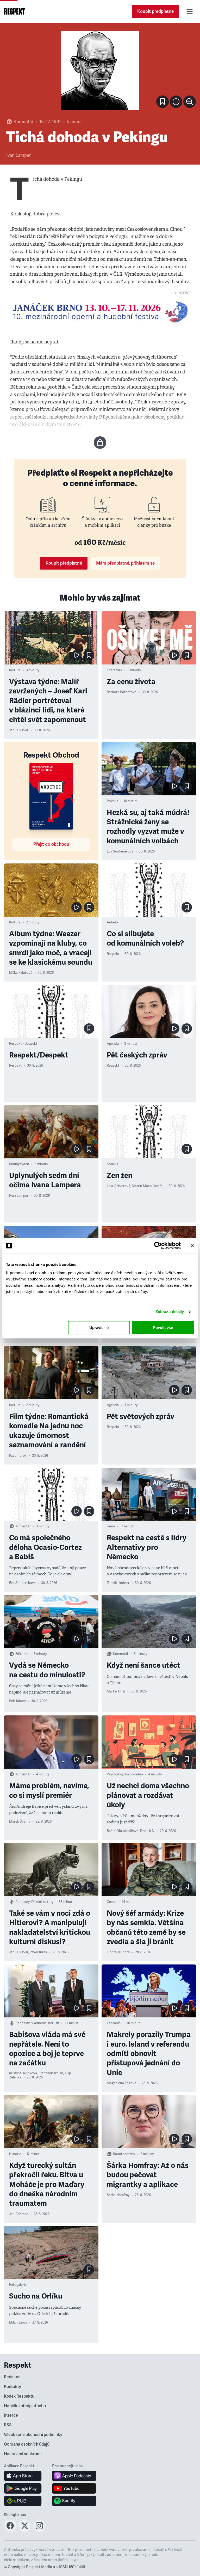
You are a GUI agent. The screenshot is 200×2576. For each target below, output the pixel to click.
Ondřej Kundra (118, 1952)
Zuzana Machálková (25, 2465)
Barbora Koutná (21, 2574)
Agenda (113, 1044)
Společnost (116, 2405)
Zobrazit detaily (170, 1312)
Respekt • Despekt (23, 1044)
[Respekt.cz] (14, 11)
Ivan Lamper (18, 155)
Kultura (15, 670)
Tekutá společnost (143, 2536)
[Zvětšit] (100, 70)
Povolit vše (163, 1328)
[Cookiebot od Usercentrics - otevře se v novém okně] (158, 1245)
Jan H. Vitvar (19, 730)
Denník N (147, 1831)
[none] (190, 102)
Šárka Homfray (118, 2195)
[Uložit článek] (162, 102)
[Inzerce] (100, 312)
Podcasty (23, 1902)
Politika (113, 801)
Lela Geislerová (118, 1186)
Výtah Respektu (43, 2405)
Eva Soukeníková (120, 851)
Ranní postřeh (124, 2154)
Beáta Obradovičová (123, 1831)
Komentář (23, 122)
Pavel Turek (18, 1456)
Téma (111, 1526)
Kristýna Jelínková (23, 2073)
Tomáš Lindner (118, 1583)
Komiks (112, 1164)
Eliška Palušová (21, 973)
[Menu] (190, 11)
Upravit (96, 1328)
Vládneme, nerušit (45, 2023)
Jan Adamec (19, 2214)
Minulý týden (19, 1164)
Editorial (22, 1654)
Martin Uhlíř (116, 1691)
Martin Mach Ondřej (148, 1186)
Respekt (113, 954)
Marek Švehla (20, 1822)
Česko (112, 1902)
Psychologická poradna (125, 1774)
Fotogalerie (18, 2285)
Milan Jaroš (18, 2323)
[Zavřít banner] (192, 1245)
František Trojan (51, 2073)
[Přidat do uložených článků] (89, 655)
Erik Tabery (17, 1701)
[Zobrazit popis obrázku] (176, 102)
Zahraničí (114, 2023)
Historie (15, 2154)
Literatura (114, 670)
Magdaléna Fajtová (121, 2083)
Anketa (112, 922)
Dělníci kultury (42, 1902)
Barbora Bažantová (122, 692)
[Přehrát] (77, 655)
